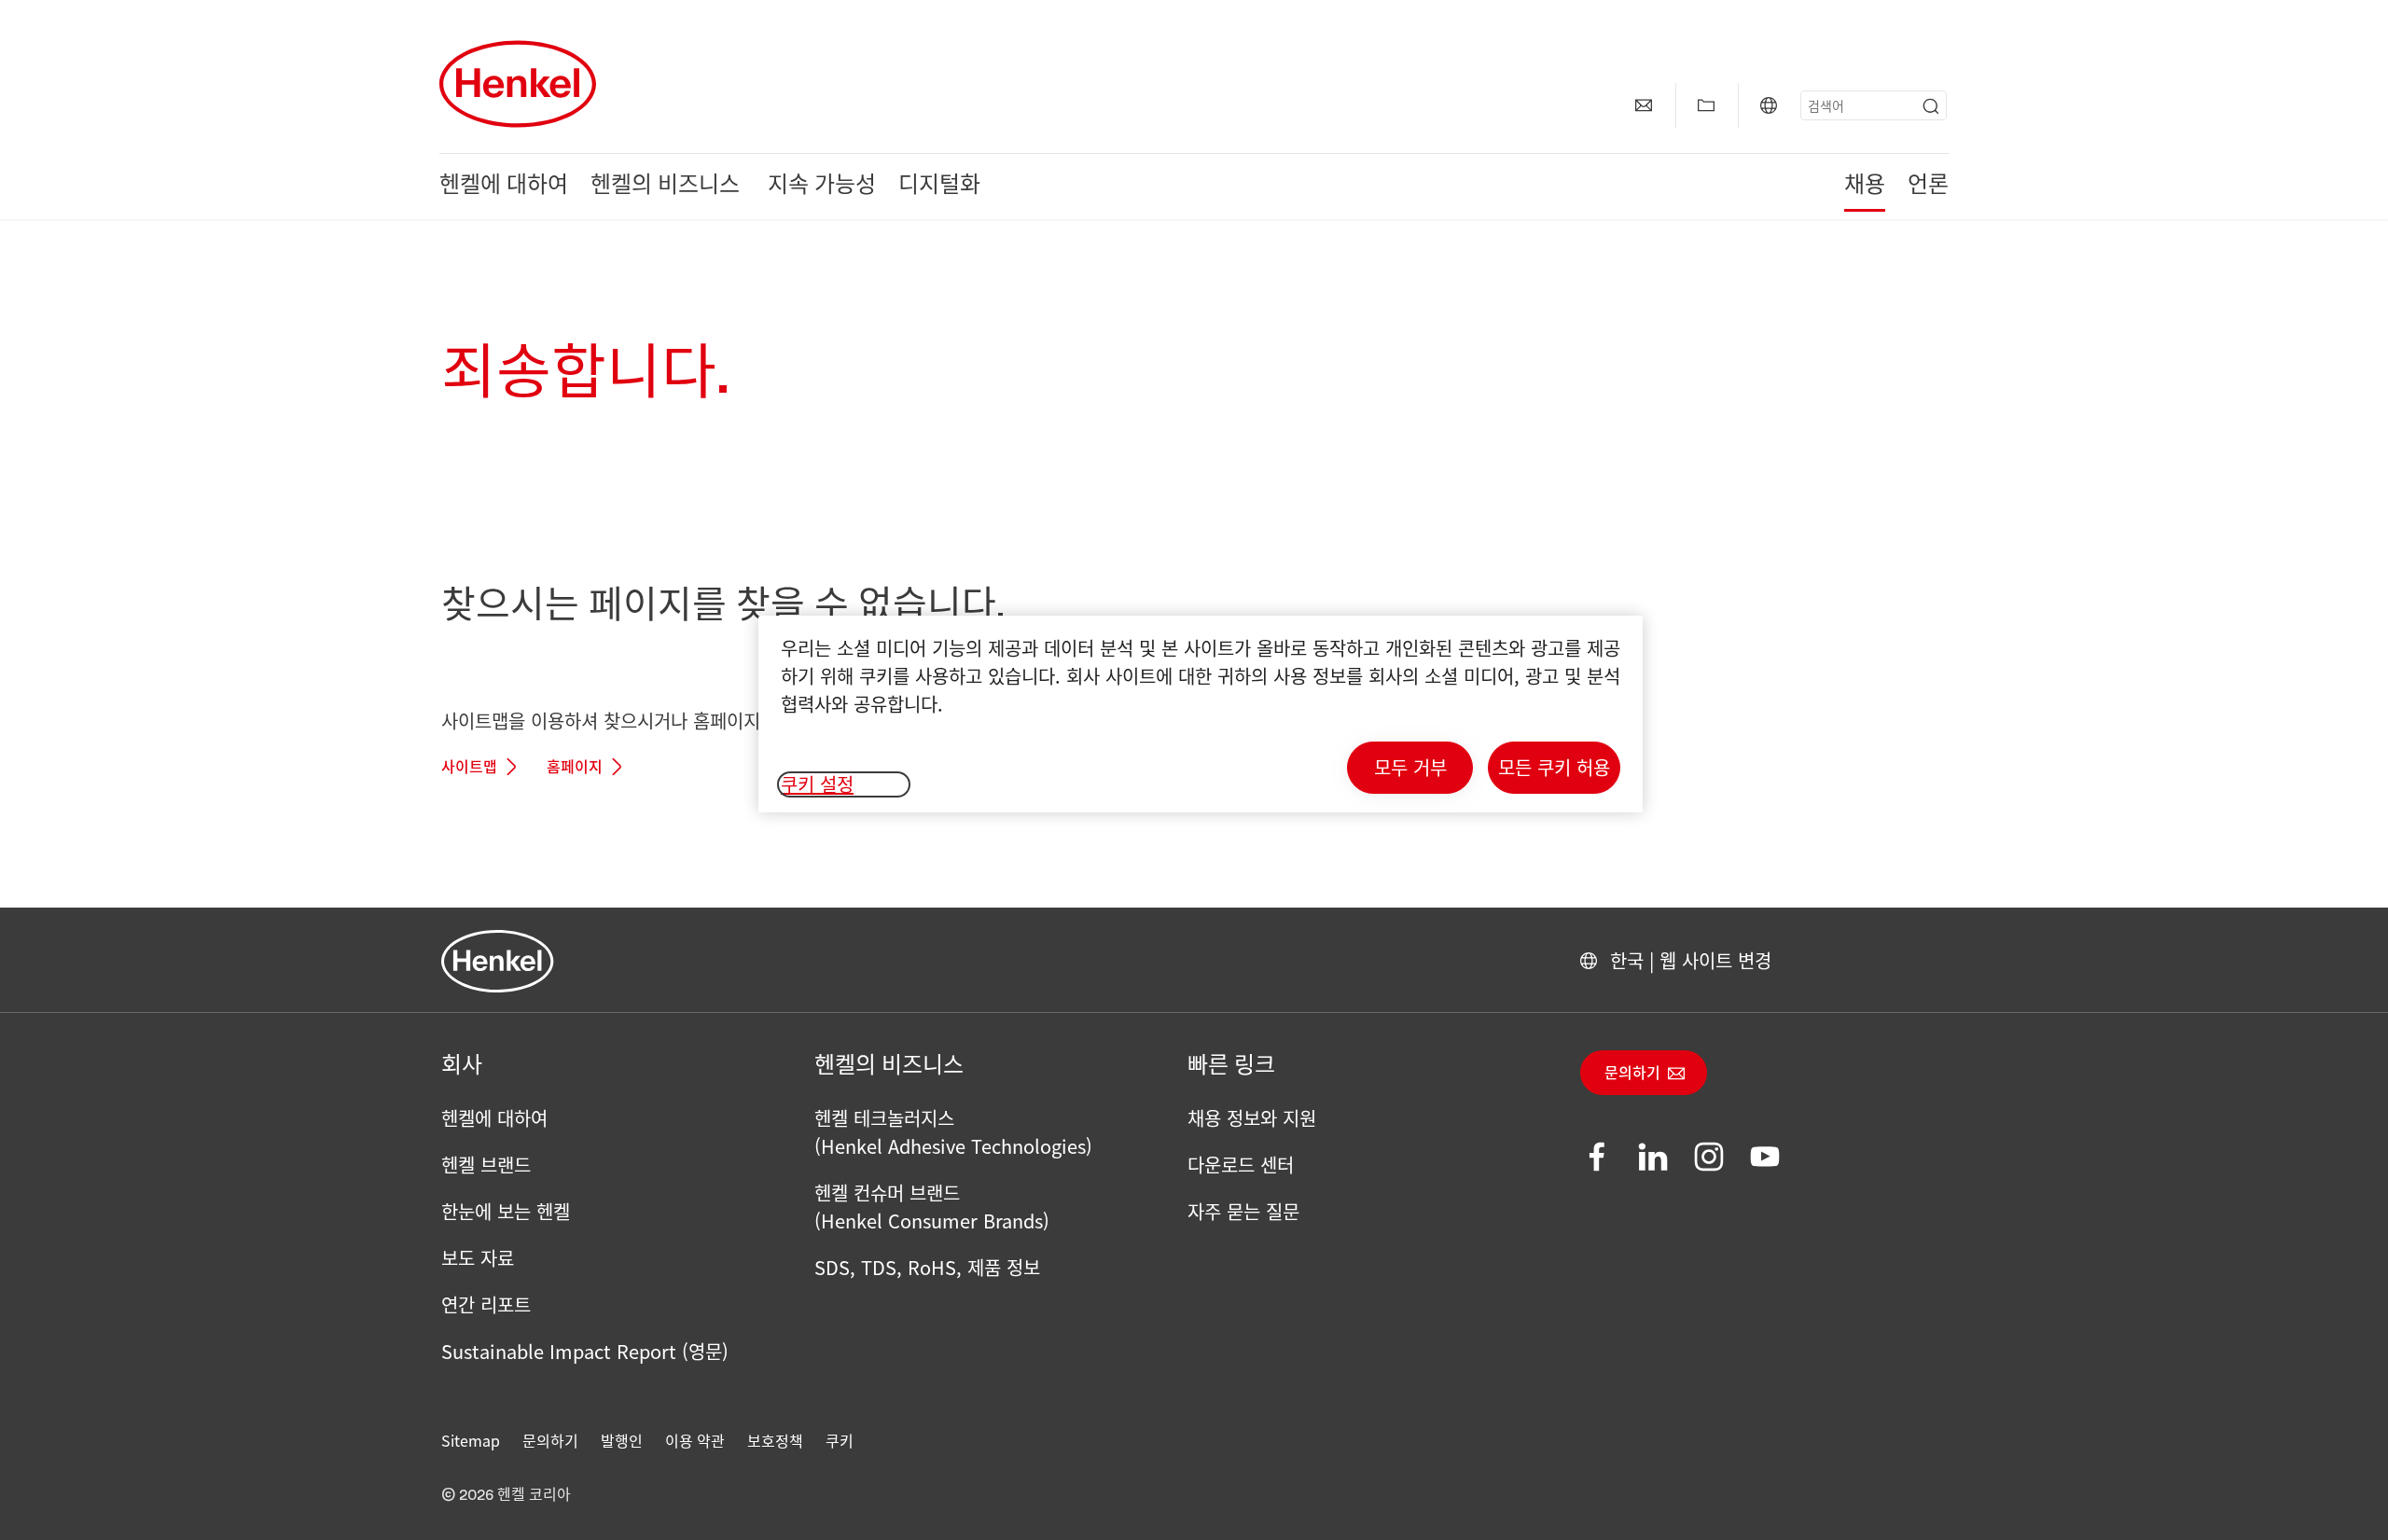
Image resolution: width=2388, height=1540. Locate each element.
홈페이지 (575, 768)
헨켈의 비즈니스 (668, 187)
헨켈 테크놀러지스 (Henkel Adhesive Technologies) (953, 1132)
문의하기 (1632, 1074)
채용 (1865, 187)
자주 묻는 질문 (1243, 1211)
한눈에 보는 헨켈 (506, 1211)
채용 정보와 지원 (1252, 1118)
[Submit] (1931, 106)
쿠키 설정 (817, 784)
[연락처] (1644, 105)
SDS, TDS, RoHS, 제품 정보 (927, 1267)
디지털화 (939, 187)
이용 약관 (695, 1440)
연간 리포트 (486, 1304)
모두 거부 (1410, 767)
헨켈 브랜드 (486, 1165)
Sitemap (471, 1440)
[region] (1201, 714)
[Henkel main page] (518, 84)
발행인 (622, 1440)
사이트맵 (469, 768)
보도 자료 (478, 1258)
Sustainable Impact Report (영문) (585, 1351)
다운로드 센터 (1241, 1165)
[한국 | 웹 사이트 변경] (1769, 105)
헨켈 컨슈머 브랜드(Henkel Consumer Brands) (932, 1207)
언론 (1928, 187)
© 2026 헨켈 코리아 (506, 1495)
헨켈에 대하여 (504, 187)
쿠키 (840, 1440)
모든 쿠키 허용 (1554, 767)
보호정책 (775, 1440)
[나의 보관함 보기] (1706, 105)
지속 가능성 (822, 187)
